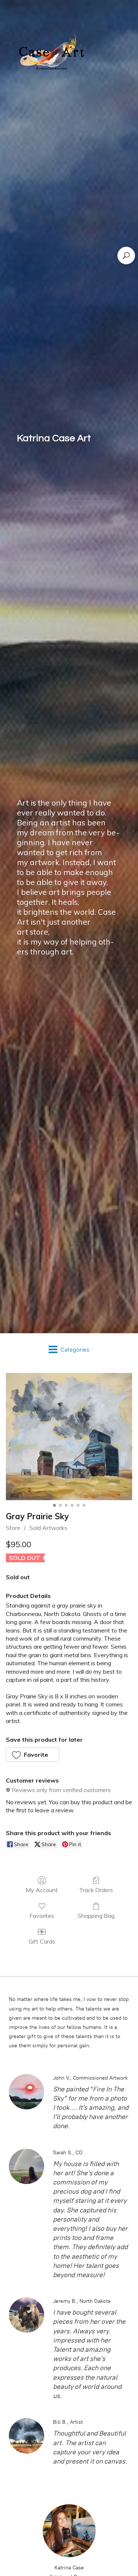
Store (13, 1528)
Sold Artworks (48, 1528)
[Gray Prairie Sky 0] (69, 1437)
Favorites (42, 1916)
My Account (42, 1890)
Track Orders (96, 1890)
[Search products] (126, 256)
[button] (33, 1755)
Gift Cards (42, 1941)
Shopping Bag (96, 1916)
